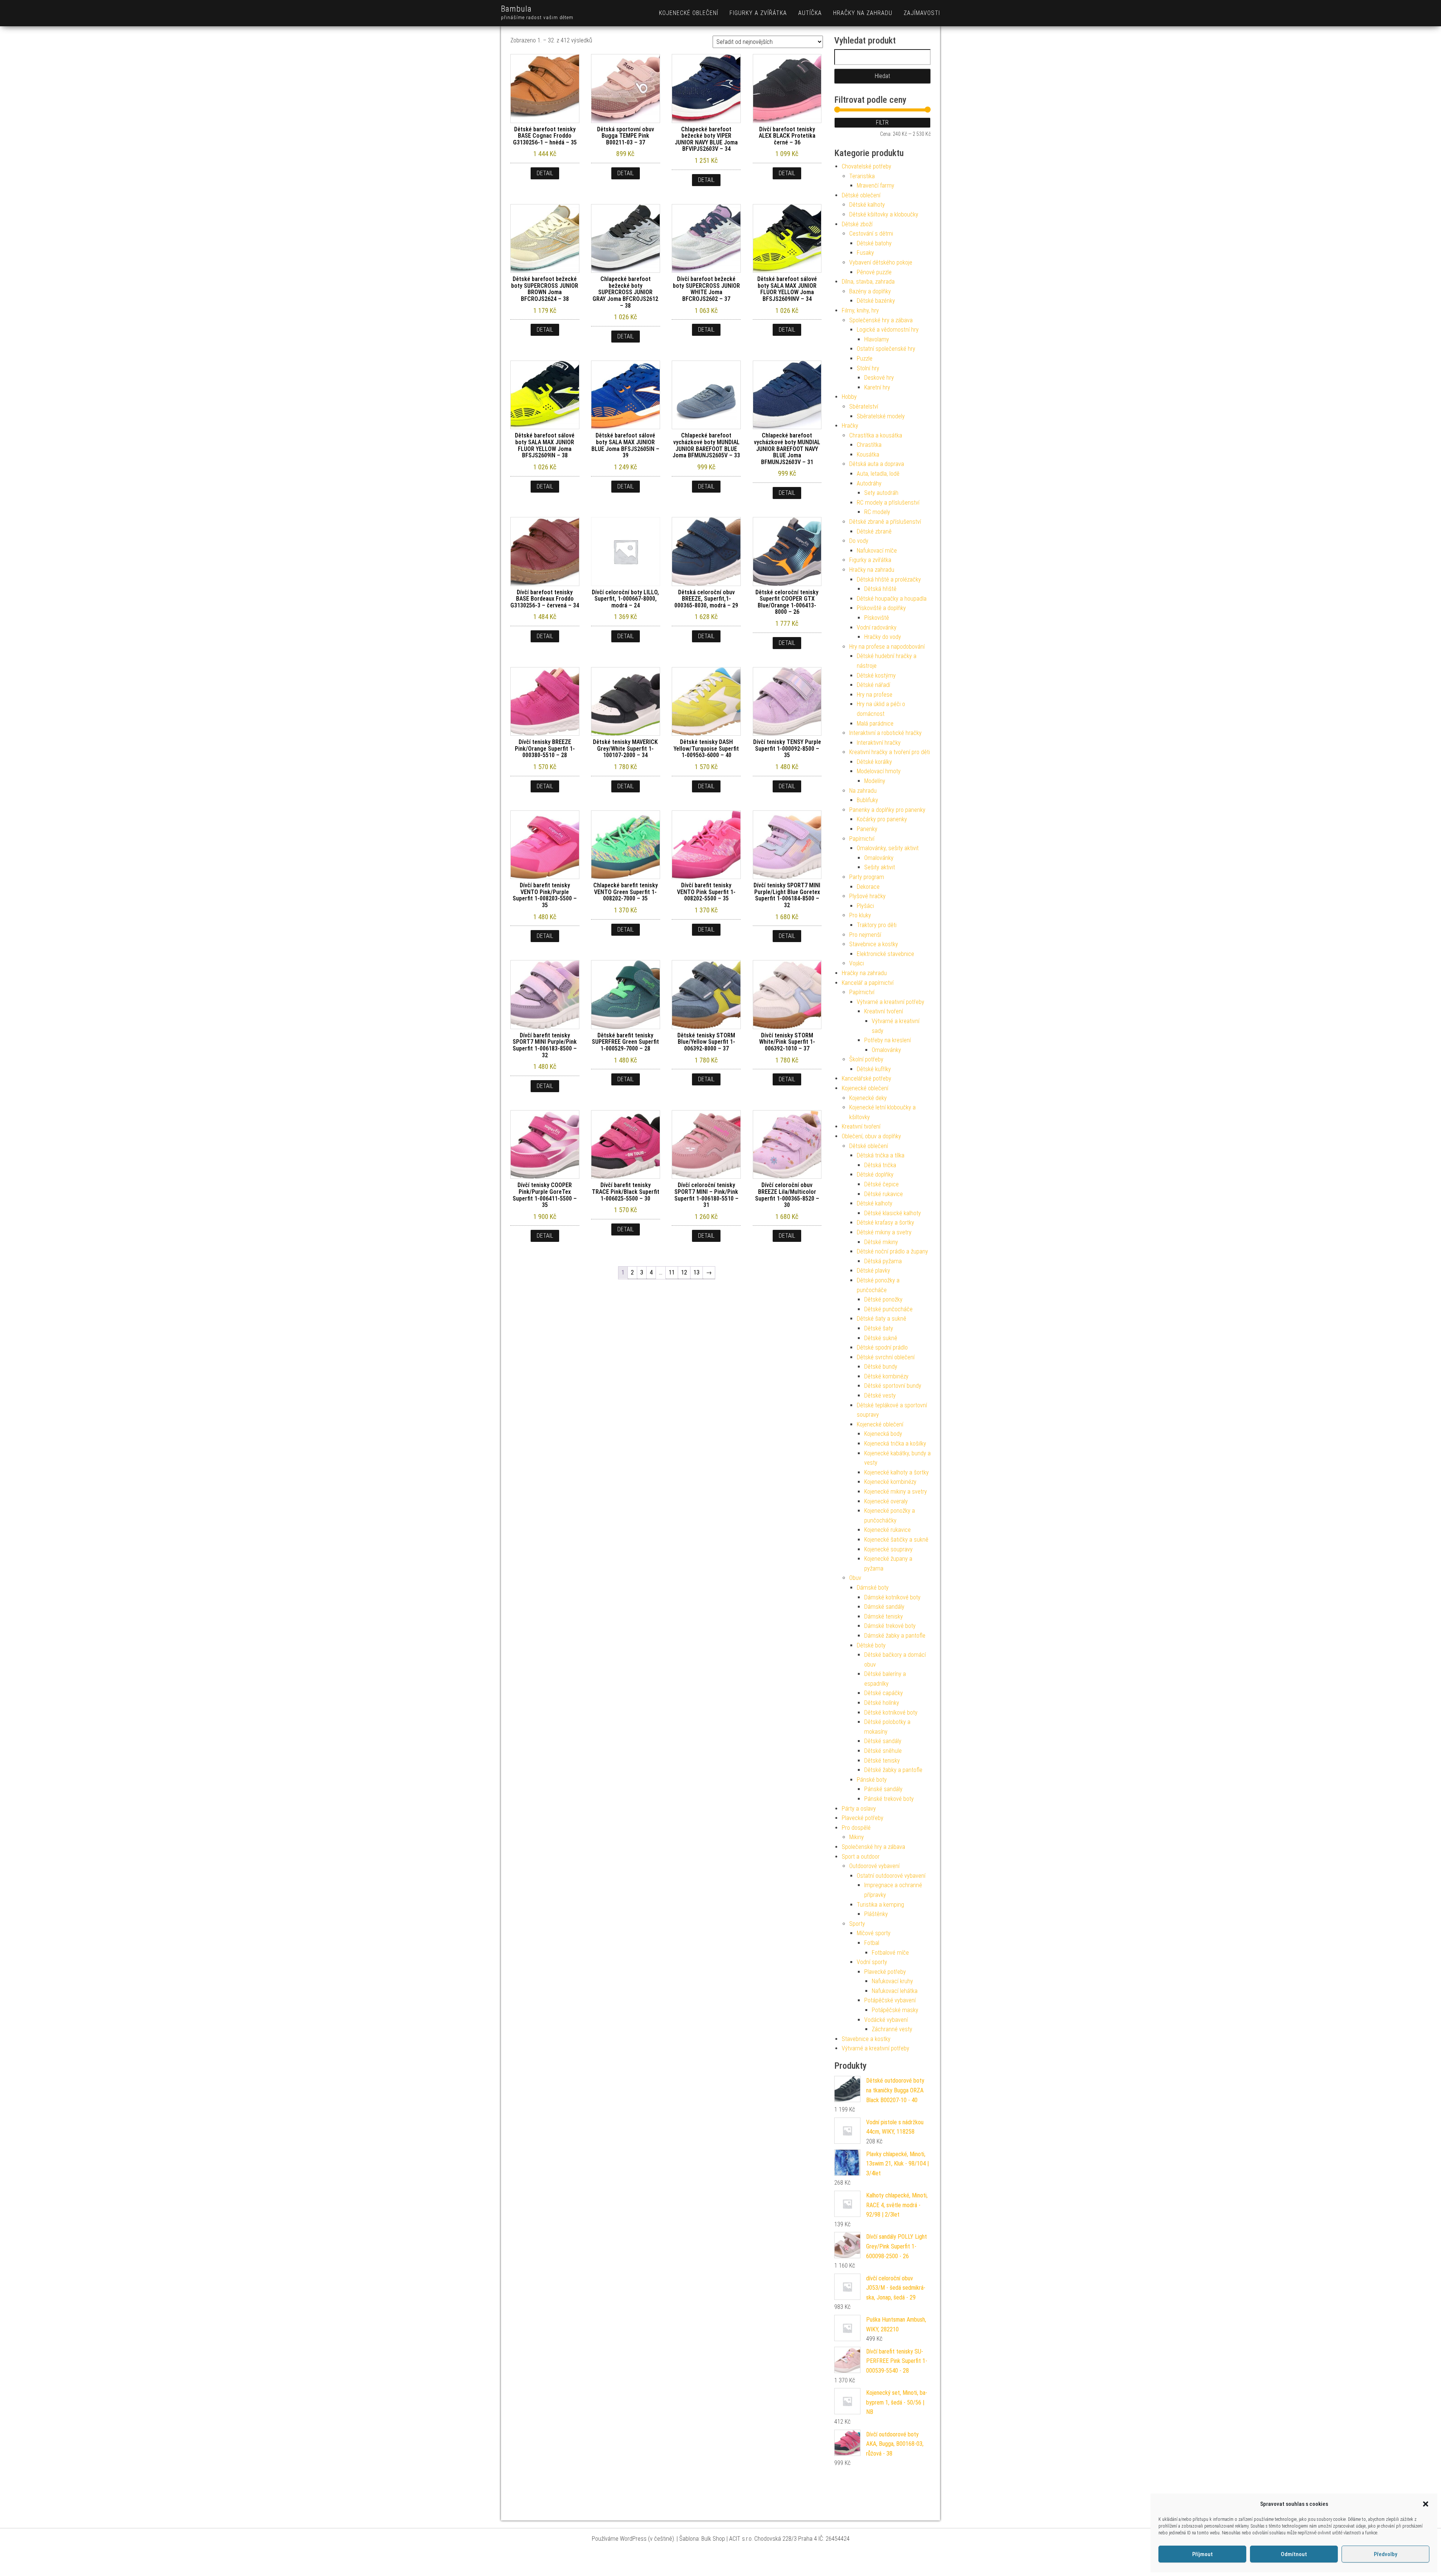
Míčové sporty (874, 1933)
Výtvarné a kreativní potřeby (890, 1002)
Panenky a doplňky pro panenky (887, 810)
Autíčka (810, 13)
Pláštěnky (876, 1914)
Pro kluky (860, 915)
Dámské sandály (884, 1607)
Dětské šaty (879, 1328)
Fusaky (865, 253)
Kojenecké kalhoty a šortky (896, 1472)
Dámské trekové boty (890, 1626)
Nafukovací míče (877, 551)
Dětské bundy (881, 1367)
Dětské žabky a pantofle (893, 1770)
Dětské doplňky (875, 1175)
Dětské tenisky (882, 1761)
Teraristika (862, 176)
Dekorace (868, 887)
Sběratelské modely (881, 416)
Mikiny (857, 1837)
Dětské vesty (880, 1395)
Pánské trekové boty (889, 1799)
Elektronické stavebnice (885, 954)
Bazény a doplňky (870, 291)
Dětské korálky (874, 762)
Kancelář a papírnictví (868, 983)
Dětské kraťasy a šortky (885, 1223)
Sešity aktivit (880, 867)
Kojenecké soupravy (888, 1549)
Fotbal (872, 1943)
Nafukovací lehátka (895, 1991)
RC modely (877, 512)
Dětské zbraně (874, 531)
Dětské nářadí (873, 685)
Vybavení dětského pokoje (881, 262)
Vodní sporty (872, 1962)
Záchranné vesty (892, 2029)
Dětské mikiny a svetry (884, 1232)
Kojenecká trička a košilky (895, 1444)
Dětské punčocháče (888, 1309)
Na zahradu (863, 791)
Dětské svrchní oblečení (886, 1357)
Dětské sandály (883, 1741)
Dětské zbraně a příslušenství (885, 522)
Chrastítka (869, 445)
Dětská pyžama (883, 1261)
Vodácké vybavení (886, 2020)
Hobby (849, 397)
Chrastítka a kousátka (876, 435)
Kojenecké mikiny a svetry (896, 1492)
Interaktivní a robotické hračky (885, 733)
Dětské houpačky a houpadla (892, 599)
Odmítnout (1294, 2554)
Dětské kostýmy (876, 676)
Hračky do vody (883, 637)
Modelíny (875, 781)
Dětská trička (880, 1165)
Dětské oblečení (861, 195)
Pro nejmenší (865, 935)
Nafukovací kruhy (892, 1981)
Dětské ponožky (883, 1299)
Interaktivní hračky (879, 743)
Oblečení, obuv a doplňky (871, 1136)
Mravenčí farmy (875, 186)
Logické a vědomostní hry (888, 330)
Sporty (857, 1924)
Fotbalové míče (890, 1953)
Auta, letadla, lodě (878, 474)
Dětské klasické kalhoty (893, 1213)
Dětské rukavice (884, 1194)
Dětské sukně (881, 1338)
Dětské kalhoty (867, 205)
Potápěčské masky (895, 2010)
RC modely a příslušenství (888, 503)
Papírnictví (862, 839)
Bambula (516, 9)
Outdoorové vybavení (874, 1866)
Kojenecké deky (868, 1098)
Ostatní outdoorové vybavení (891, 1876)
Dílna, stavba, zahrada (868, 282)
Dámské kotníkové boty (892, 1597)
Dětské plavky (873, 1271)
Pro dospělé (856, 1828)
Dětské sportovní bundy (893, 1386)
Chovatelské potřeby (866, 166)
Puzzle (865, 358)
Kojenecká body (883, 1434)
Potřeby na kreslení (887, 1040)
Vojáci (857, 963)
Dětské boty (871, 1645)
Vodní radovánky (877, 627)
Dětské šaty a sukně (881, 1319)
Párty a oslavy (859, 1809)
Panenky (867, 829)
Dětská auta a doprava (877, 464)
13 (696, 1272)
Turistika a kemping (880, 1905)
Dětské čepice (881, 1184)
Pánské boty (872, 1780)
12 (684, 1272)
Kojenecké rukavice (887, 1530)
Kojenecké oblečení (689, 13)
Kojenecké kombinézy (890, 1482)
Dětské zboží (857, 224)
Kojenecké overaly (886, 1501)
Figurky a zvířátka (758, 13)
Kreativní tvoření (884, 1011)
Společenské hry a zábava (881, 320)
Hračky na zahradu (863, 13)
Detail (545, 173)
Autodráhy (869, 483)
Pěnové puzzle (874, 272)
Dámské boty (873, 1588)
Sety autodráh (881, 493)
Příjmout (1203, 2554)
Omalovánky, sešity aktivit (888, 848)
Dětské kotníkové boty (891, 1713)
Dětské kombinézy (886, 1376)
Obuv (855, 1578)
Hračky (850, 426)
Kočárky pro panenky (882, 819)
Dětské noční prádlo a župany (892, 1251)
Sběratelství (864, 407)
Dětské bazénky (876, 301)
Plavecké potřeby (863, 1818)
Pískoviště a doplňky (881, 608)
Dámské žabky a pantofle (895, 1636)
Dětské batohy (874, 243)
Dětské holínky (882, 1703)
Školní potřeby (866, 1059)
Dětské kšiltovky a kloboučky (884, 214)
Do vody (859, 541)
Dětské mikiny (881, 1242)
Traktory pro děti (877, 925)
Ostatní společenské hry (886, 349)
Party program (867, 877)
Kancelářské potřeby (866, 1078)
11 (672, 1272)
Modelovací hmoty (879, 771)
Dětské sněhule (883, 1751)
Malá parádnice (875, 724)
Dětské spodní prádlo (882, 1347)
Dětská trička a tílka (881, 1155)
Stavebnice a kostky (874, 944)
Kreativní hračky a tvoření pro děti (890, 752)
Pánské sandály (883, 1789)
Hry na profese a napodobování (887, 647)
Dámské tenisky (884, 1616)
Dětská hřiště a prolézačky (889, 579)
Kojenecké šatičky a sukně (896, 1540)
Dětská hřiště (880, 589)
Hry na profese (875, 695)
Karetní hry (877, 387)
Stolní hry (868, 368)
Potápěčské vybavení (890, 2000)
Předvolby (1385, 2554)
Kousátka (868, 455)
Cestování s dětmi (871, 234)
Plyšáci (865, 906)
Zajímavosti (922, 13)
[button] (1426, 2504)
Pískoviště (877, 618)
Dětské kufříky (874, 1069)
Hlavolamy (877, 339)
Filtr (882, 122)
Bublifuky (867, 800)
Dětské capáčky (884, 1693)
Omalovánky (879, 858)
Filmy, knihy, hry (860, 310)
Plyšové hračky (867, 896)
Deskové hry (879, 378)
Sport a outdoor (861, 1857)
